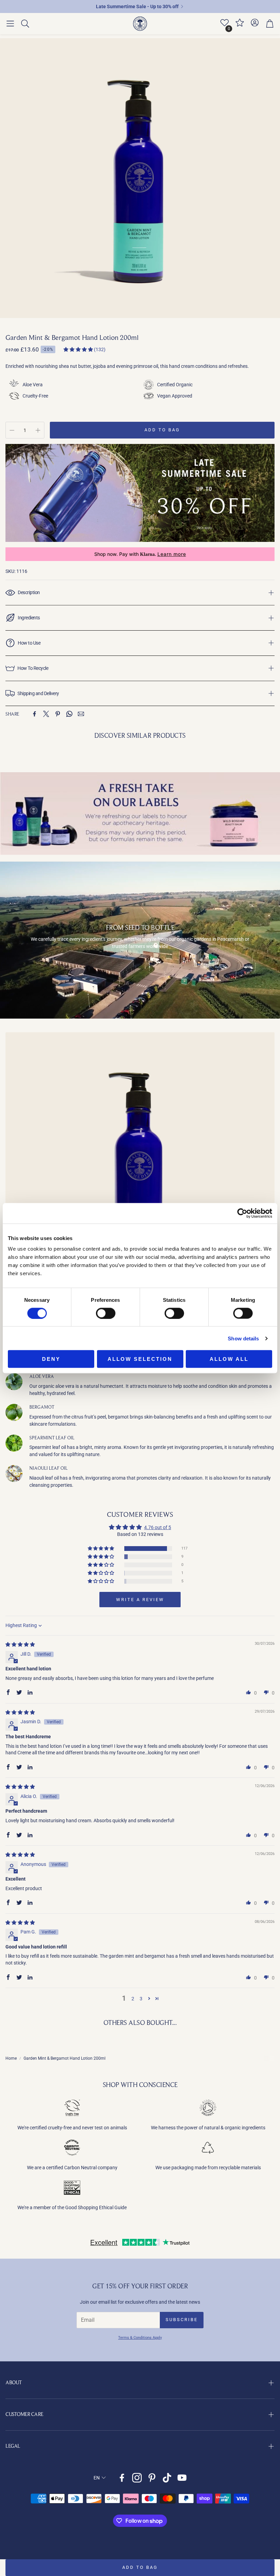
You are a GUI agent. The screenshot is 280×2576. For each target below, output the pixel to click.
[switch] (106, 1313)
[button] (10, 24)
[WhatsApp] (69, 714)
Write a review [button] (140, 1600)
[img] (20, 1644)
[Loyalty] (240, 26)
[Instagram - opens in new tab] (137, 2478)
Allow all (229, 1359)
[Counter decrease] (12, 430)
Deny (51, 1359)
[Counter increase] (38, 430)
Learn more (172, 554)
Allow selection (140, 1359)
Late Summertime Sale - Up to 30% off (137, 6)
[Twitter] (46, 714)
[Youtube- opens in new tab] (182, 2478)
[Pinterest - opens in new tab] (152, 2478)
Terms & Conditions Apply (140, 2338)
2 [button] (133, 1999)
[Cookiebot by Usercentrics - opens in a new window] (242, 1213)
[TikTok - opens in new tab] (167, 2478)
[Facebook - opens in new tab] (122, 2478)
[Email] (81, 714)
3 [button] (141, 1999)
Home (11, 2058)
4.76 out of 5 (158, 1527)
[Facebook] (34, 714)
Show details (243, 1338)
